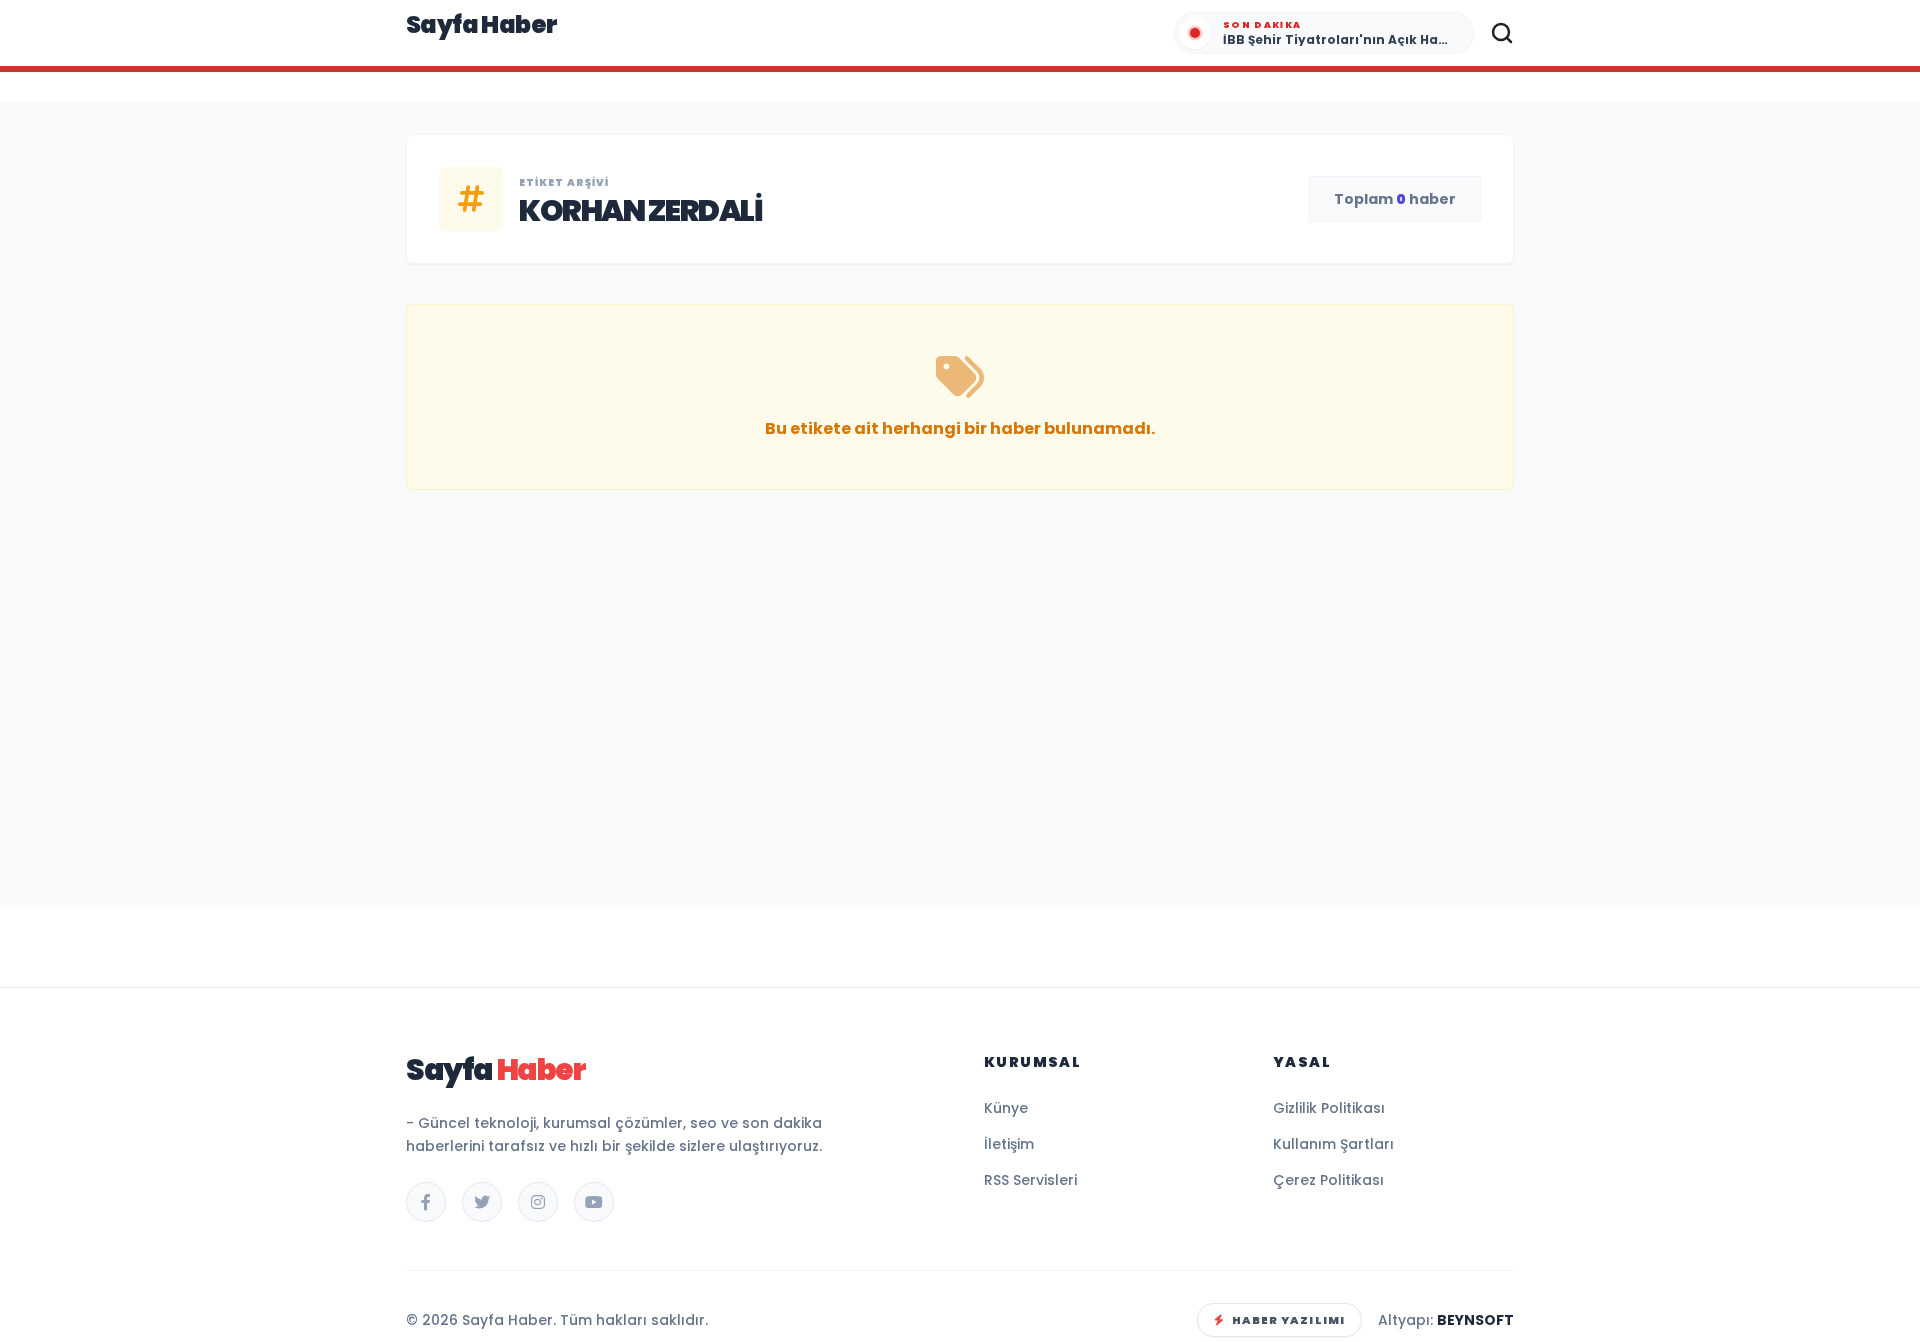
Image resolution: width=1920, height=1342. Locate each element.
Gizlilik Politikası (1329, 1108)
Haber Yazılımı (1288, 1320)
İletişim (1009, 1144)
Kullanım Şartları (1333, 1144)
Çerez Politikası (1328, 1180)
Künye (1006, 1108)
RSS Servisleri (1030, 1180)
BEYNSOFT (1475, 1320)
